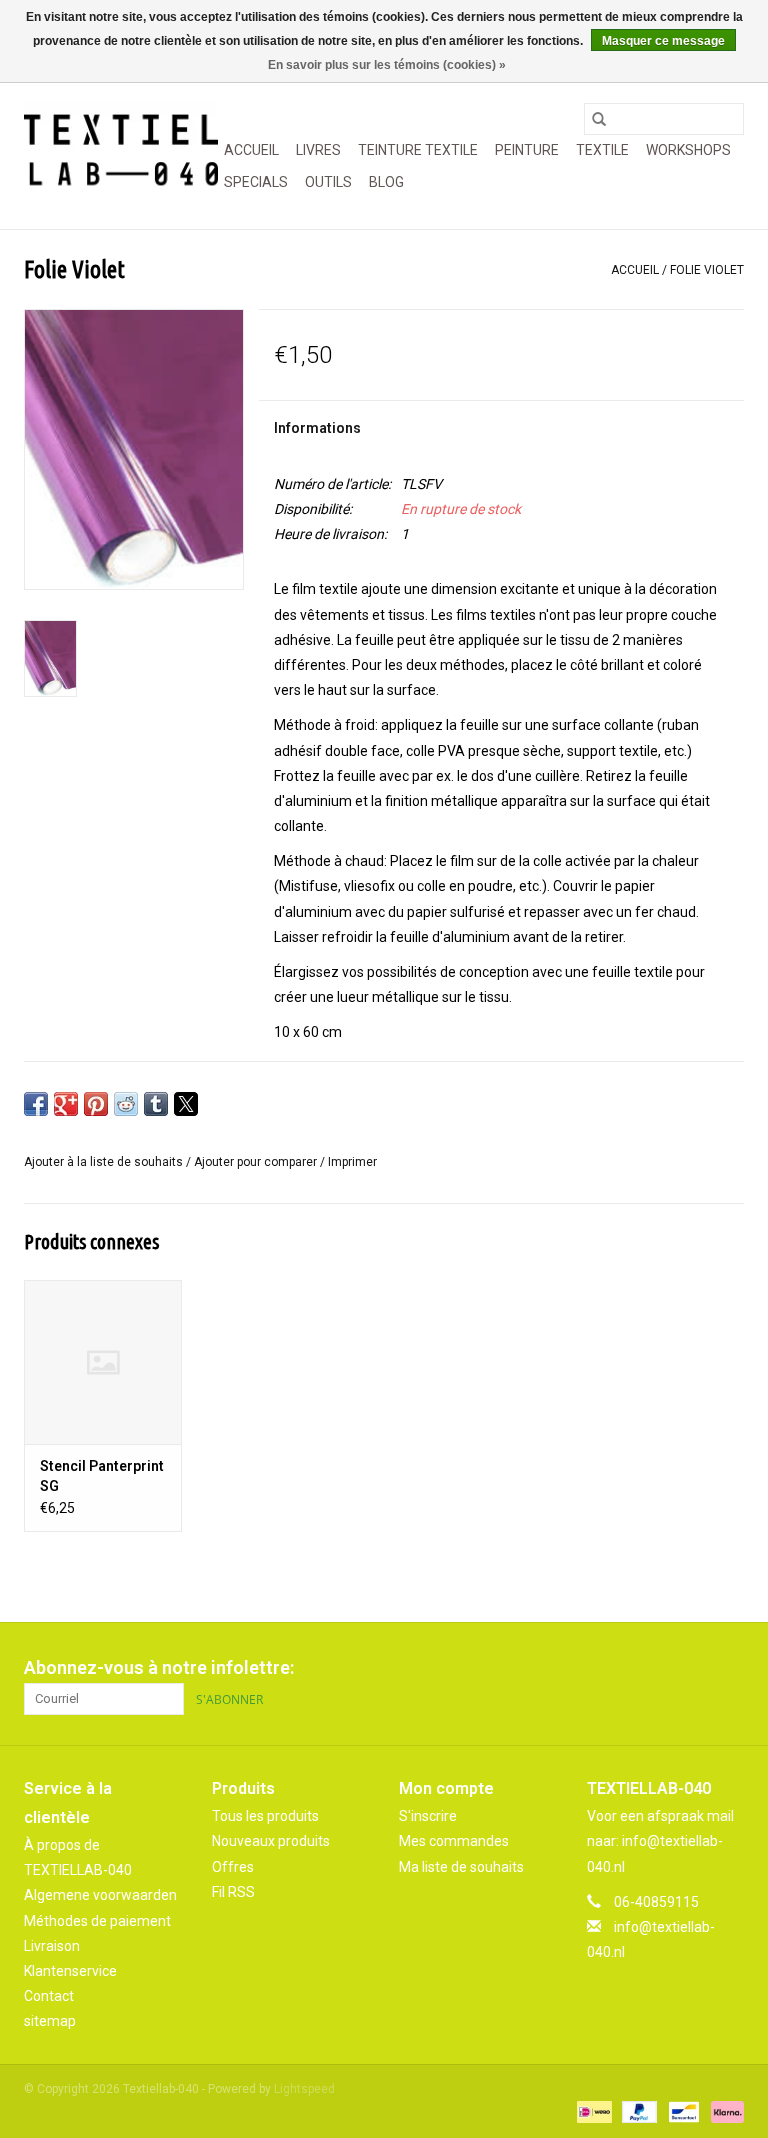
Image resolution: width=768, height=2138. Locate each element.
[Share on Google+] (66, 1104)
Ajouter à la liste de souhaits (105, 1162)
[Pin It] (96, 1104)
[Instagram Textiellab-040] (728, 1668)
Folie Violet (707, 270)
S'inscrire (428, 1816)
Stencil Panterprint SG (102, 1476)
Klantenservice (70, 1971)
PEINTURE (527, 150)
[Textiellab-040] (121, 150)
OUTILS (328, 182)
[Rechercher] (599, 119)
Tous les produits (265, 1816)
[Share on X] (186, 1104)
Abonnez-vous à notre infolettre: (159, 1667)
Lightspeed (304, 2089)
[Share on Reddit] (126, 1104)
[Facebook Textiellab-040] (658, 1668)
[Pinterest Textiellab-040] (693, 1668)
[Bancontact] (682, 2111)
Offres (233, 1867)
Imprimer (352, 1162)
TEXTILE (602, 150)
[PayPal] (637, 2111)
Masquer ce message (663, 41)
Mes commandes (454, 1841)
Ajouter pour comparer (257, 1162)
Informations (317, 428)
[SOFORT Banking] (724, 2111)
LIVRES (318, 150)
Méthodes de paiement (97, 1921)
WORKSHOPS (688, 150)
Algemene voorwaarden (100, 1895)
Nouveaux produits (271, 1841)
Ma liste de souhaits (461, 1867)
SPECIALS (256, 182)
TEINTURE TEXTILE (418, 150)
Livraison (52, 1946)
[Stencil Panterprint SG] (103, 1362)
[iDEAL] (592, 2111)
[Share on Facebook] (36, 1104)
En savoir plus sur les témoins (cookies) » (387, 65)
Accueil (251, 150)
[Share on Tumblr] (156, 1104)
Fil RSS (233, 1892)
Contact (49, 1996)
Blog (386, 182)
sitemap (50, 2021)
